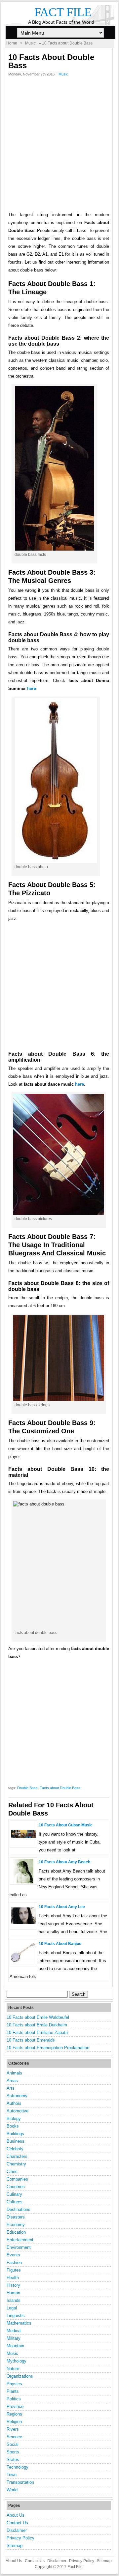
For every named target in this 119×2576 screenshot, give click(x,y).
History (13, 2285)
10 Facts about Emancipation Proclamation (48, 2048)
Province (15, 2406)
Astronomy (17, 2096)
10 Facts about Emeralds (31, 2040)
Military (14, 2338)
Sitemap (15, 2546)
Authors (14, 2103)
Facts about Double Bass (60, 1788)
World (12, 2490)
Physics (14, 2384)
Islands (14, 2300)
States (13, 2460)
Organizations (20, 2376)
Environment (19, 2247)
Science (14, 2437)
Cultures (15, 2202)
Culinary (14, 2194)
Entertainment (20, 2240)
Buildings (15, 2134)
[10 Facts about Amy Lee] (23, 1922)
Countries (16, 2187)
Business (16, 2141)
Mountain (15, 2346)
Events (13, 2255)
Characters (17, 2156)
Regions (14, 2414)
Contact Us (17, 2523)
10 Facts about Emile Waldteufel (38, 2017)
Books (13, 2126)
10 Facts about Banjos (60, 1944)
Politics (14, 2399)
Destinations (19, 2209)
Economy (16, 2225)
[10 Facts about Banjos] (23, 1961)
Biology (14, 2118)
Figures (14, 2270)
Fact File (63, 12)
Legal (12, 2308)
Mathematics (19, 2323)
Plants (13, 2391)
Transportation (20, 2482)
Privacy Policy (20, 2538)
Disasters (16, 2217)
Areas (12, 2081)
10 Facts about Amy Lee (62, 1907)
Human (13, 2293)
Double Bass (27, 1788)
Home (12, 43)
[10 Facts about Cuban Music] (23, 1836)
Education (16, 2232)
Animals (14, 2073)
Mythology (17, 2361)
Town (12, 2475)
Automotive (18, 2111)
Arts (11, 2088)
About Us (16, 2515)
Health (13, 2278)
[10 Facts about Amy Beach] (23, 1882)
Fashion (14, 2262)
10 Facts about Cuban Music (66, 1825)
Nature (13, 2369)
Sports (13, 2452)
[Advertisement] (59, 146)
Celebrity (15, 2149)
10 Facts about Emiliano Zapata (37, 2032)
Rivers (13, 2429)
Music (30, 43)
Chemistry (16, 2164)
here (32, 688)
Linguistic (16, 2316)
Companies (17, 2179)
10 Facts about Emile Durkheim (37, 2025)
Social (13, 2444)
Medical (14, 2331)
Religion (14, 2422)
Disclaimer (17, 2530)
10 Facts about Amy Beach (64, 1862)
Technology (18, 2467)
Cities (12, 2172)
